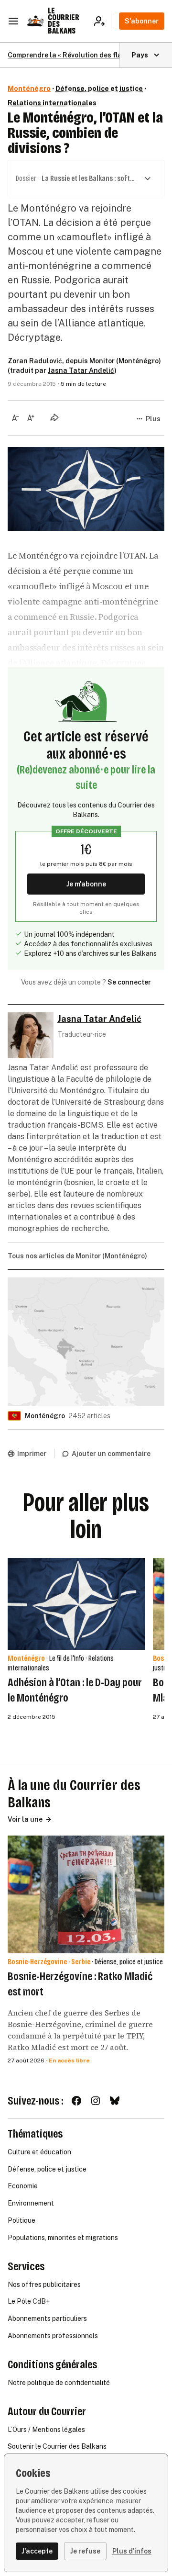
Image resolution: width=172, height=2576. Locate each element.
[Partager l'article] (54, 417)
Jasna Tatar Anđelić (81, 370)
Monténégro (29, 89)
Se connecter (129, 982)
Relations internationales (52, 103)
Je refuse (85, 2551)
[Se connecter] (102, 21)
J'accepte (37, 2551)
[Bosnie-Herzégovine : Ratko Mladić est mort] (86, 1894)
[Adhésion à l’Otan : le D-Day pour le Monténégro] (76, 1604)
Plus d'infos (132, 2551)
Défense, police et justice (99, 89)
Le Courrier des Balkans (64, 21)
